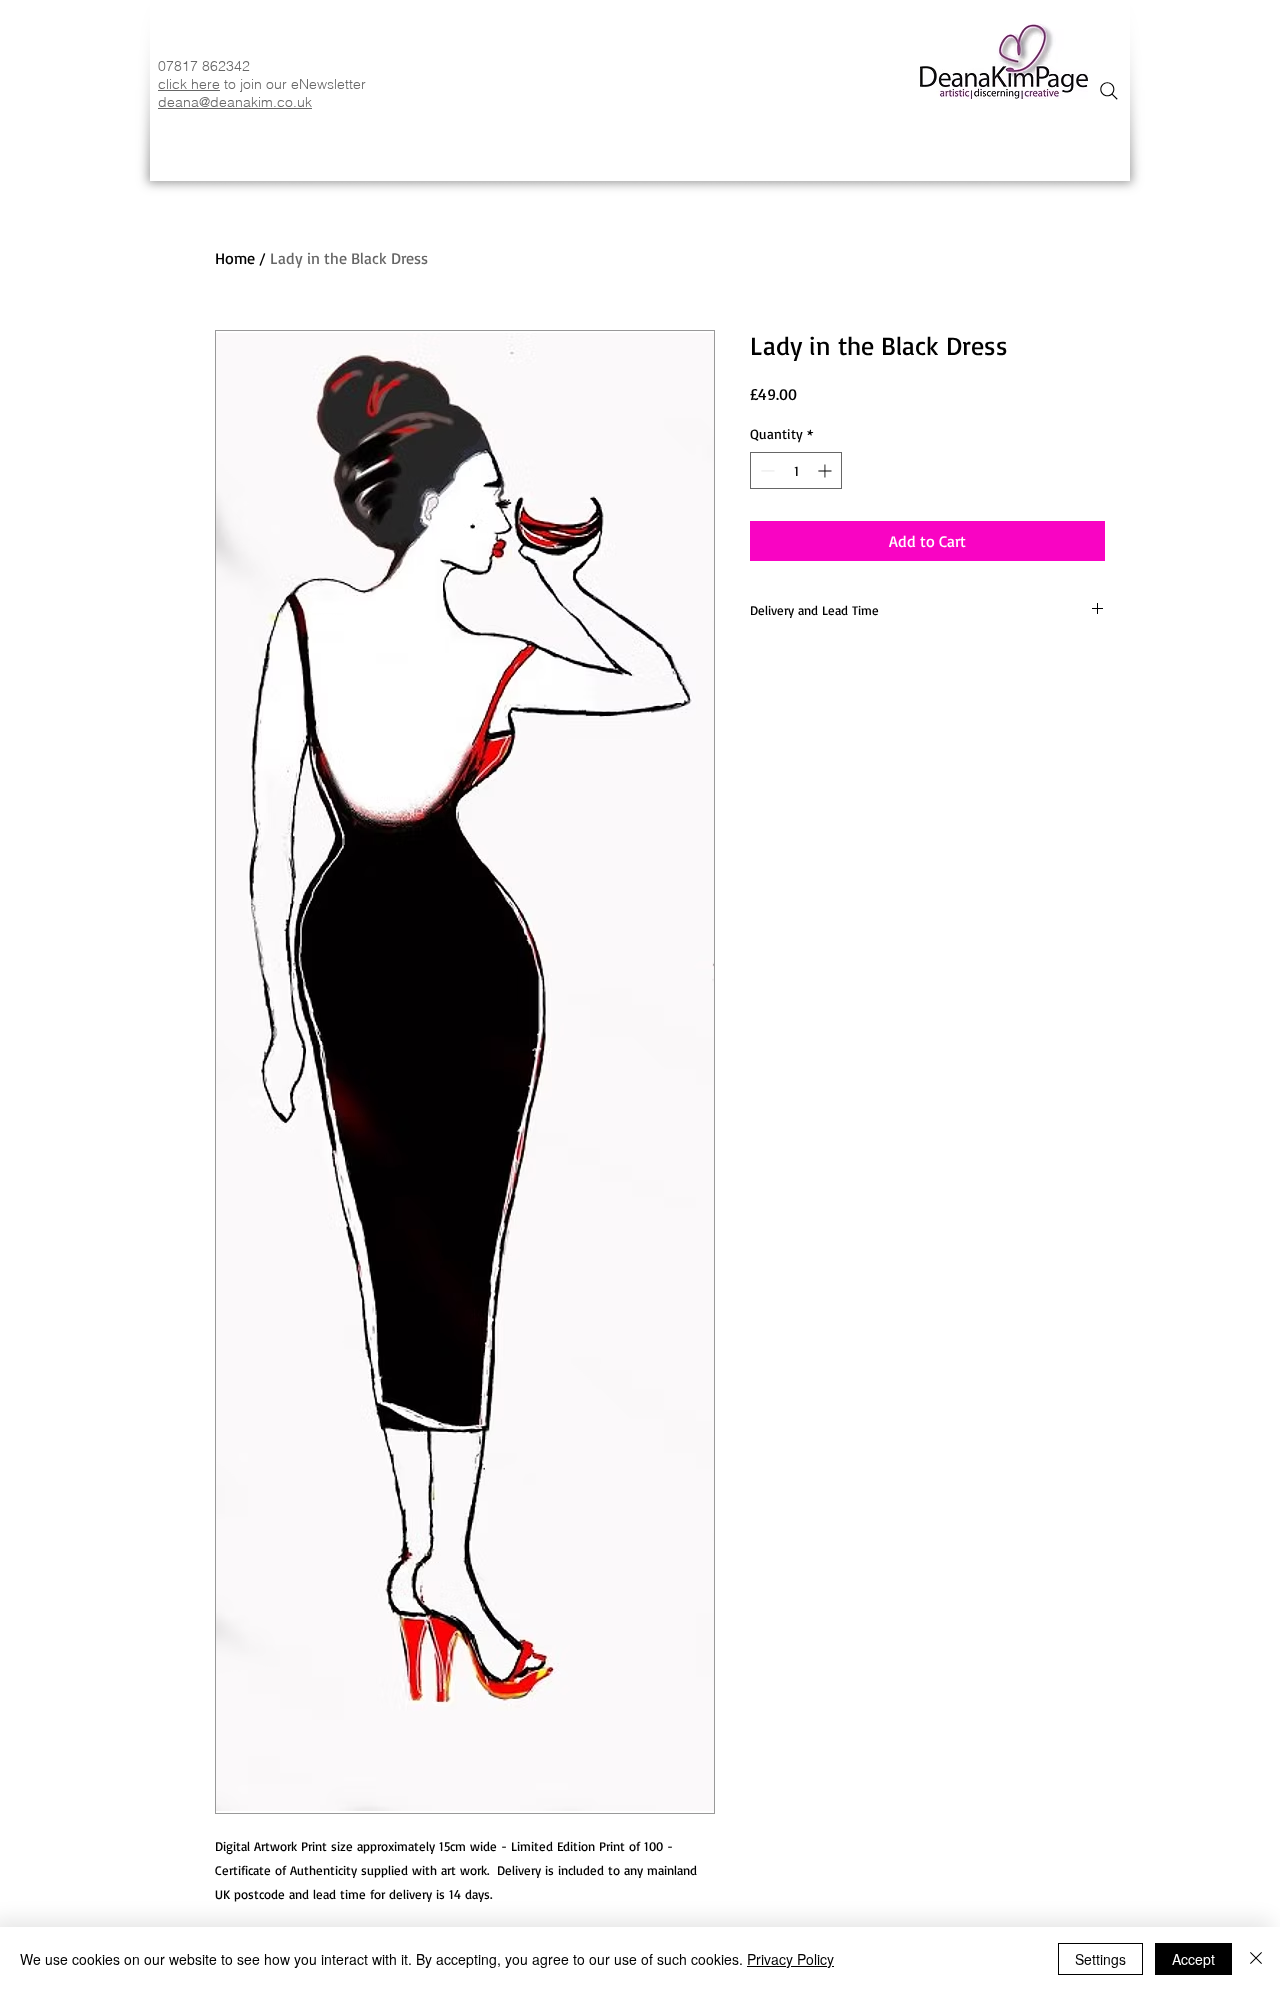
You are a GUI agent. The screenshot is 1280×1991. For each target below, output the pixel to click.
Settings (1100, 1959)
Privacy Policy (790, 1959)
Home (235, 258)
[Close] (1256, 1959)
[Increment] (826, 470)
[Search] (1109, 91)
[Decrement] (765, 470)
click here (189, 84)
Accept (1193, 1959)
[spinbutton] (796, 470)
